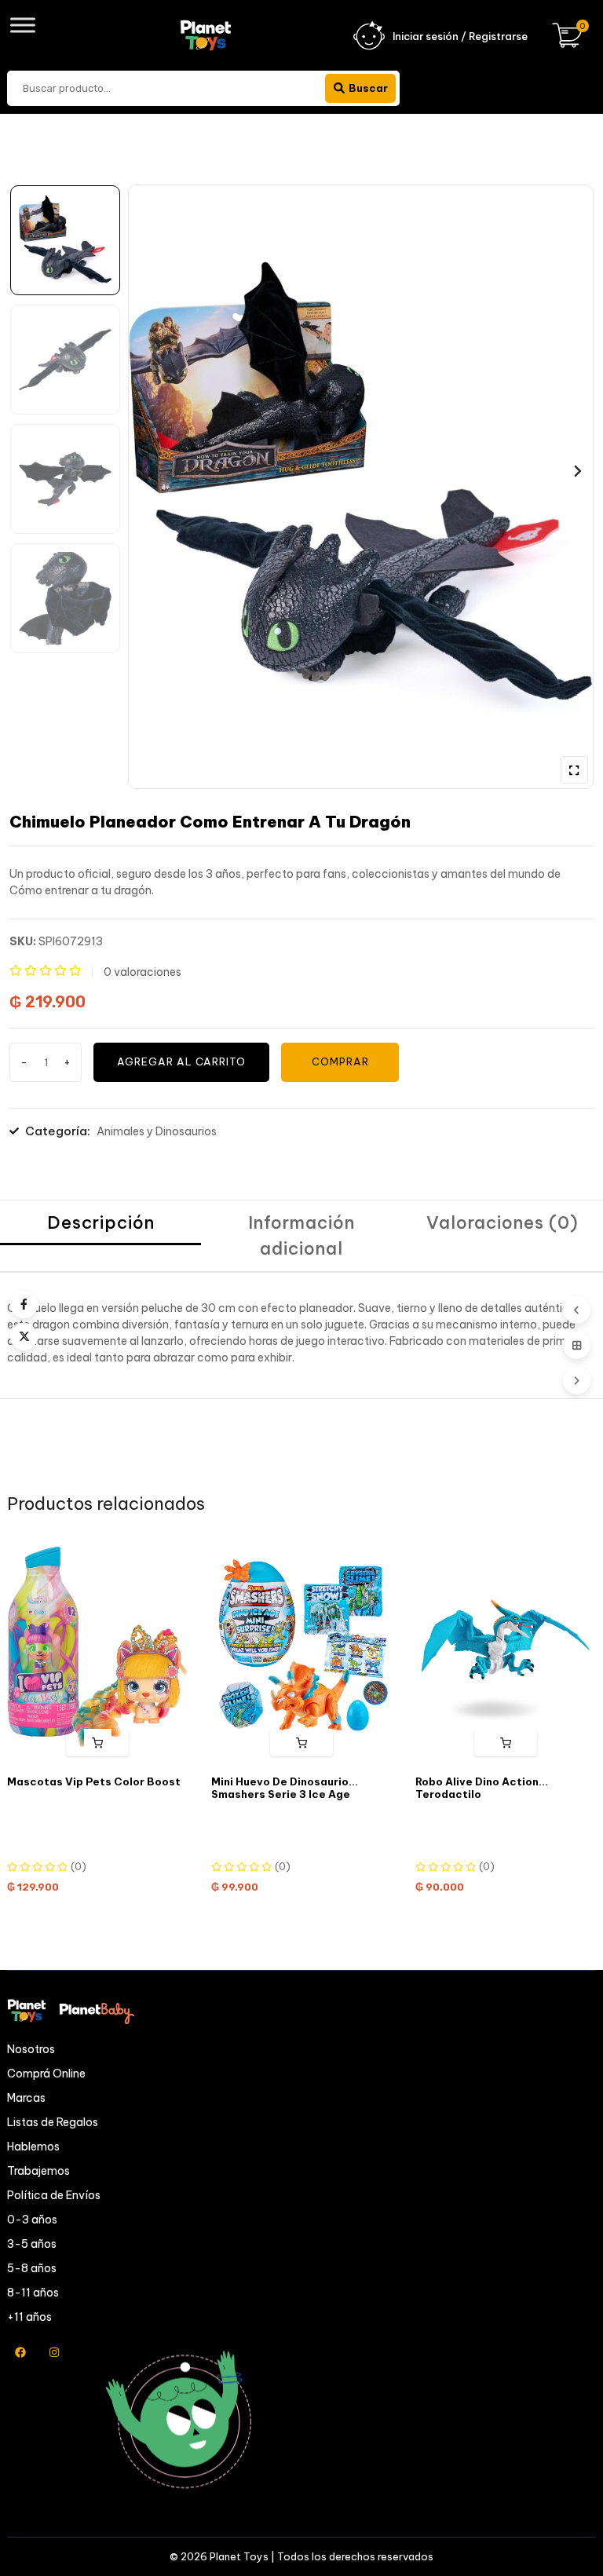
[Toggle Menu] (23, 25)
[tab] (100, 1236)
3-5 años (32, 2244)
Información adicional (301, 1235)
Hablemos (33, 2147)
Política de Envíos (54, 2195)
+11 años (29, 2317)
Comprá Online (46, 2074)
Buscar (368, 88)
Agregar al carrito (181, 1061)
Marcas (26, 2098)
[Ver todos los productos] (577, 1345)
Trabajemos (38, 2171)
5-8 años (32, 2268)
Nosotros (31, 2049)
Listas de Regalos (53, 2122)
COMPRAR (340, 1061)
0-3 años (32, 2220)
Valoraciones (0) (502, 1222)
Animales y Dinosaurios (157, 1131)
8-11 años (33, 2293)
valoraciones (143, 972)
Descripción (101, 1222)
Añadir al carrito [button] (98, 1743)
